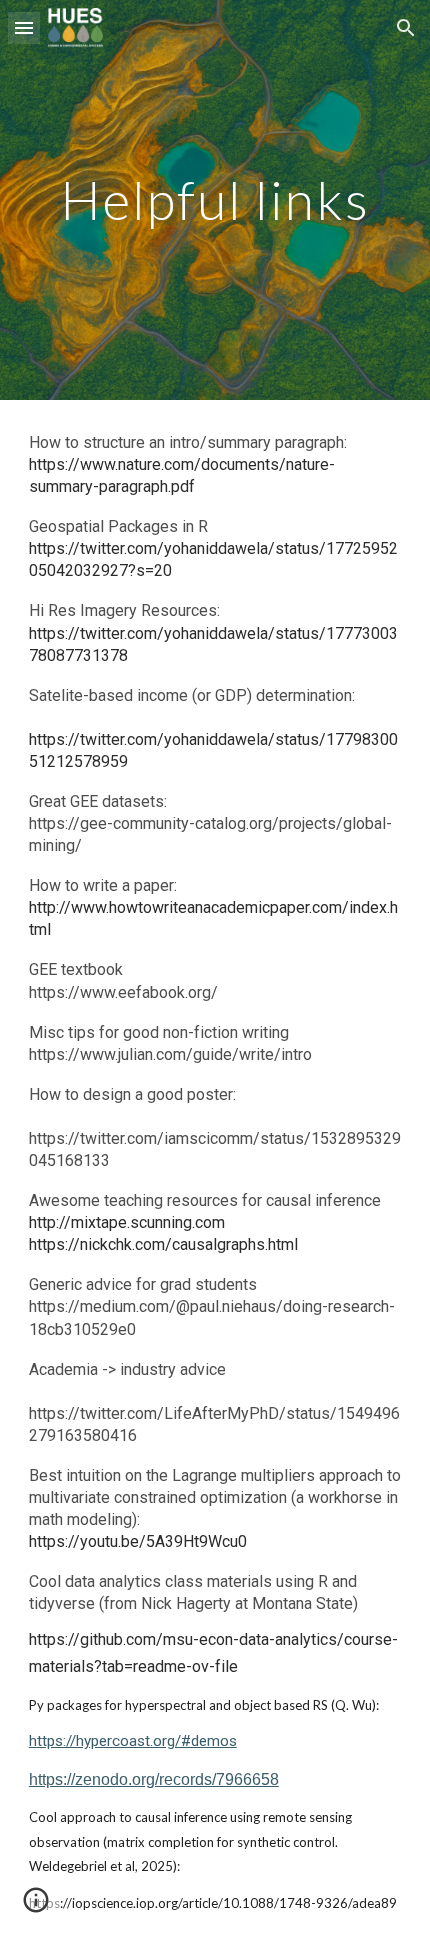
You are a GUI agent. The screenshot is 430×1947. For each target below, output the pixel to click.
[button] (24, 27)
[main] (215, 199)
